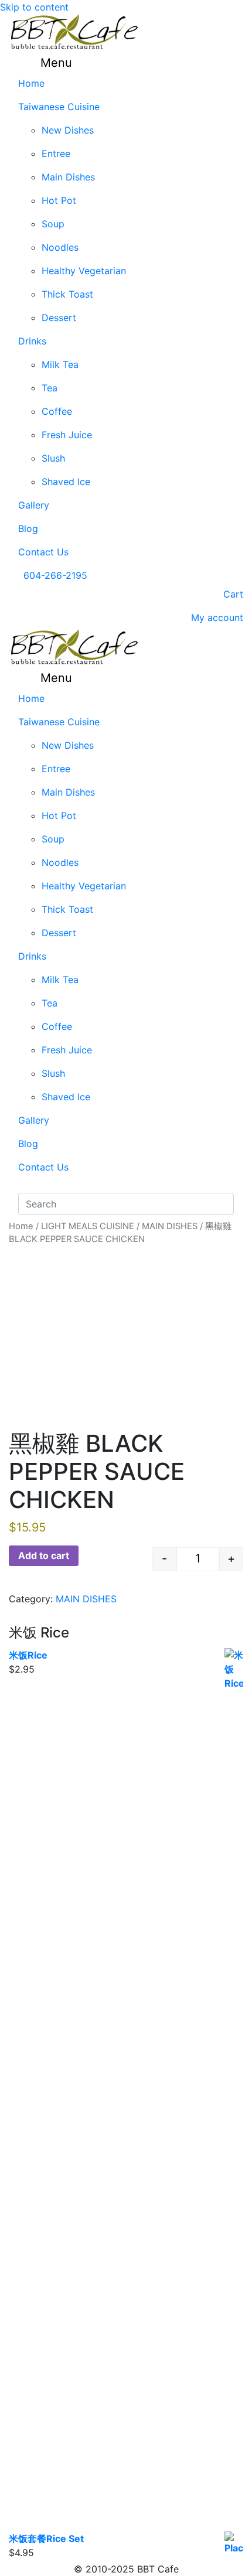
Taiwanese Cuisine (59, 107)
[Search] (24, 1186)
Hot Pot (59, 200)
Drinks (32, 341)
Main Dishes (68, 177)
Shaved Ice (66, 482)
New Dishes (68, 130)
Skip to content (34, 7)
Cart (232, 594)
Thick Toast (67, 294)
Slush (53, 458)
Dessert (59, 318)
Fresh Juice (67, 435)
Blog (28, 528)
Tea (50, 388)
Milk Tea (60, 364)
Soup (53, 224)
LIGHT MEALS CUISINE (88, 1226)
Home (31, 83)
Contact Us (43, 552)
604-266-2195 (55, 575)
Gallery (34, 505)
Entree (56, 153)
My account (216, 617)
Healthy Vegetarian (84, 271)
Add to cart (44, 1555)
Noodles (60, 247)
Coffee (57, 411)
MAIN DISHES (170, 1226)
